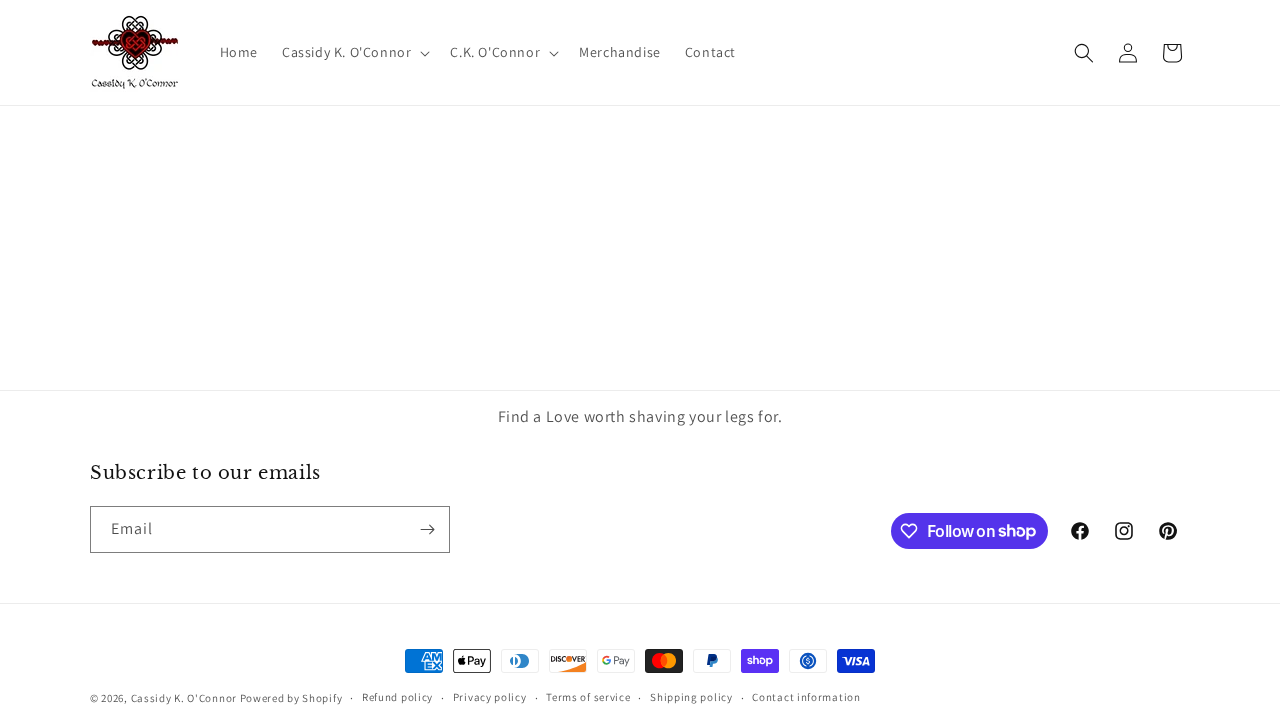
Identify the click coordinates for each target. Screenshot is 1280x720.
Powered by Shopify (291, 698)
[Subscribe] (427, 529)
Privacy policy (490, 697)
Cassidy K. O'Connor (184, 698)
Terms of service (588, 697)
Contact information (806, 697)
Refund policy (397, 697)
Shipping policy (691, 697)
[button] (354, 52)
